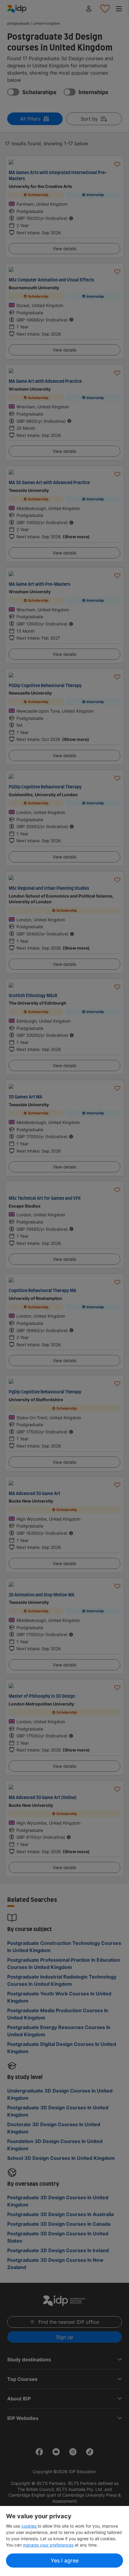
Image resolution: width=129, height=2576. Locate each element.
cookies (29, 2526)
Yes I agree (65, 2561)
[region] (64, 2541)
